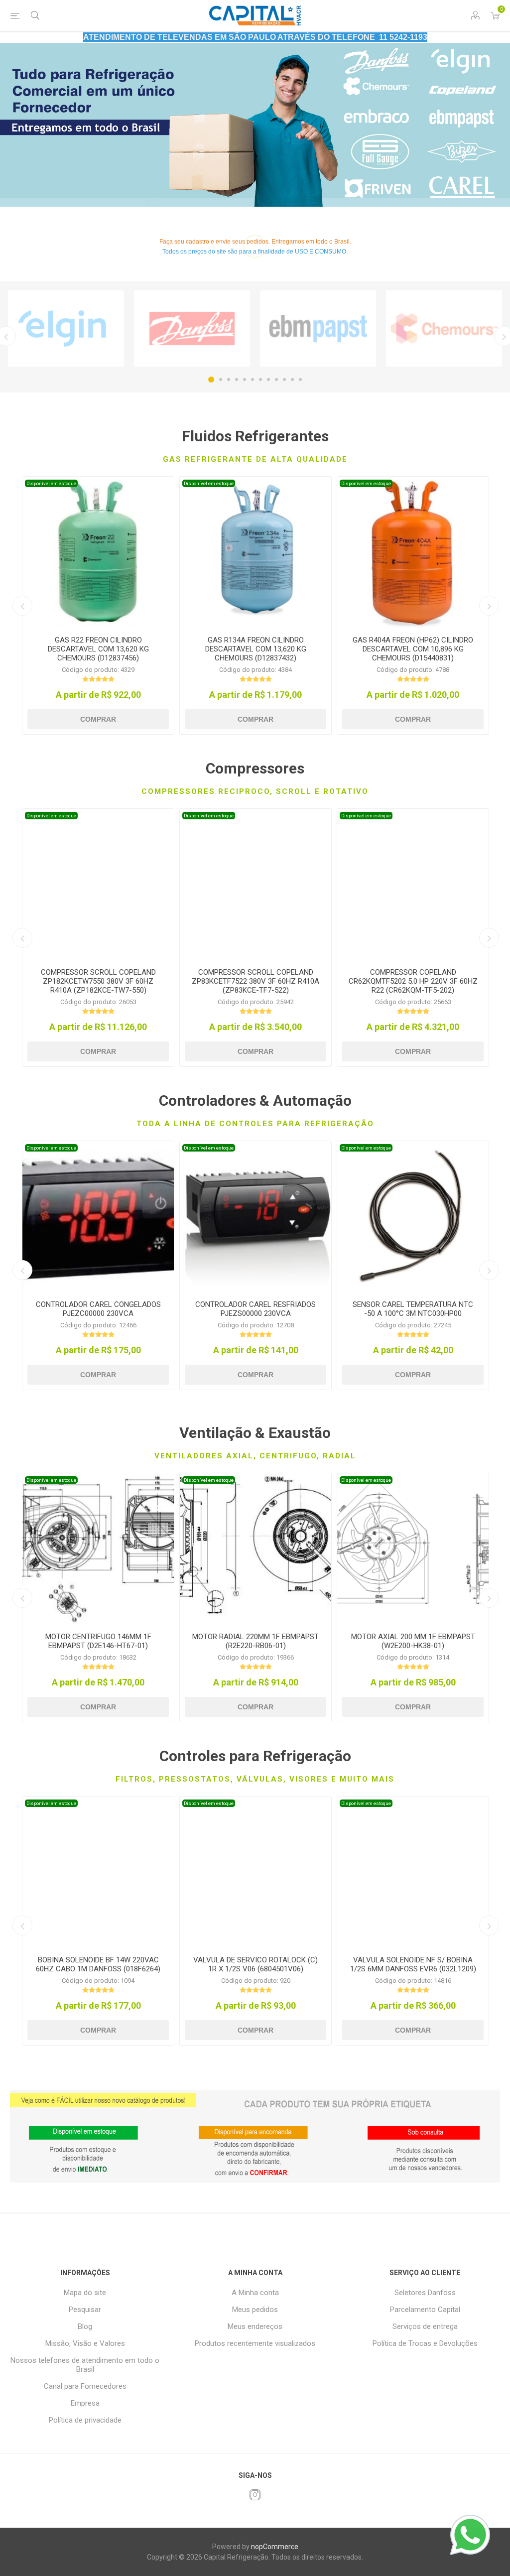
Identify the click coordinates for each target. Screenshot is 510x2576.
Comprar (98, 719)
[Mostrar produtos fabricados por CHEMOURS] (444, 329)
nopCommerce (275, 2547)
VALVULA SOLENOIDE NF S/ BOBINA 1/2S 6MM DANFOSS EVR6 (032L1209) (413, 1964)
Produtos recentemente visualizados (255, 2343)
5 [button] (245, 380)
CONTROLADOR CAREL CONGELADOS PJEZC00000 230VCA (98, 1309)
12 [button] (300, 380)
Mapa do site (85, 2293)
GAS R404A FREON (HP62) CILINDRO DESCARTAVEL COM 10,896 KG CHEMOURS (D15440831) (413, 649)
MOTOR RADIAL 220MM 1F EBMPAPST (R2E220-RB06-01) (255, 1641)
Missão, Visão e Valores (85, 2343)
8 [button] (268, 380)
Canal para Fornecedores (85, 2386)
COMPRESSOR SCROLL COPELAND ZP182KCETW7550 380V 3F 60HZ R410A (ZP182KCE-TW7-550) (98, 981)
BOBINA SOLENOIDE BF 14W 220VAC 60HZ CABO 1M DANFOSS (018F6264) (98, 1964)
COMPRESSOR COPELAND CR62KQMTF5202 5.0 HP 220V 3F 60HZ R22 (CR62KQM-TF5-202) (413, 981)
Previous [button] (22, 606)
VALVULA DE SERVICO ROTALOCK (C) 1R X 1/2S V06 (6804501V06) (255, 1964)
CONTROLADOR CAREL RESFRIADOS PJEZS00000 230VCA (255, 1309)
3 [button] (229, 380)
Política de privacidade (85, 2420)
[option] (255, 125)
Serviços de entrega (425, 2326)
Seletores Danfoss (425, 2293)
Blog (85, 2326)
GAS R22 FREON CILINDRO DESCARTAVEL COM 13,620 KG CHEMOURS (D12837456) (98, 649)
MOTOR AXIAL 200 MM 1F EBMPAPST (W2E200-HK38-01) (413, 1641)
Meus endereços (255, 2326)
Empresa (85, 2403)
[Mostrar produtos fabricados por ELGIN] (66, 329)
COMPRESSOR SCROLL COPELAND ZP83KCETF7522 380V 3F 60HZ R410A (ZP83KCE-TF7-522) (255, 981)
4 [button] (237, 380)
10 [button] (284, 380)
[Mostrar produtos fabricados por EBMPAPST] (318, 329)
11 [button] (292, 380)
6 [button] (253, 380)
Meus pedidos (255, 2310)
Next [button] (489, 606)
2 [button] (221, 380)
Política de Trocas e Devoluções (425, 2343)
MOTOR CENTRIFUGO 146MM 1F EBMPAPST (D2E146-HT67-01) (98, 1641)
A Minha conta (255, 2293)
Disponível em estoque (51, 483)
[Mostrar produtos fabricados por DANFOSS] (192, 329)
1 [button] (211, 380)
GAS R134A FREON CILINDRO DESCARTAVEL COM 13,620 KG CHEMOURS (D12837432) (256, 649)
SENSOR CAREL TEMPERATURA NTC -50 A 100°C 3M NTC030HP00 (413, 1309)
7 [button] (260, 380)
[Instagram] (255, 2495)
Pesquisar (85, 2310)
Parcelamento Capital (425, 2310)
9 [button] (276, 380)
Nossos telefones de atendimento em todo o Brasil (85, 2365)
